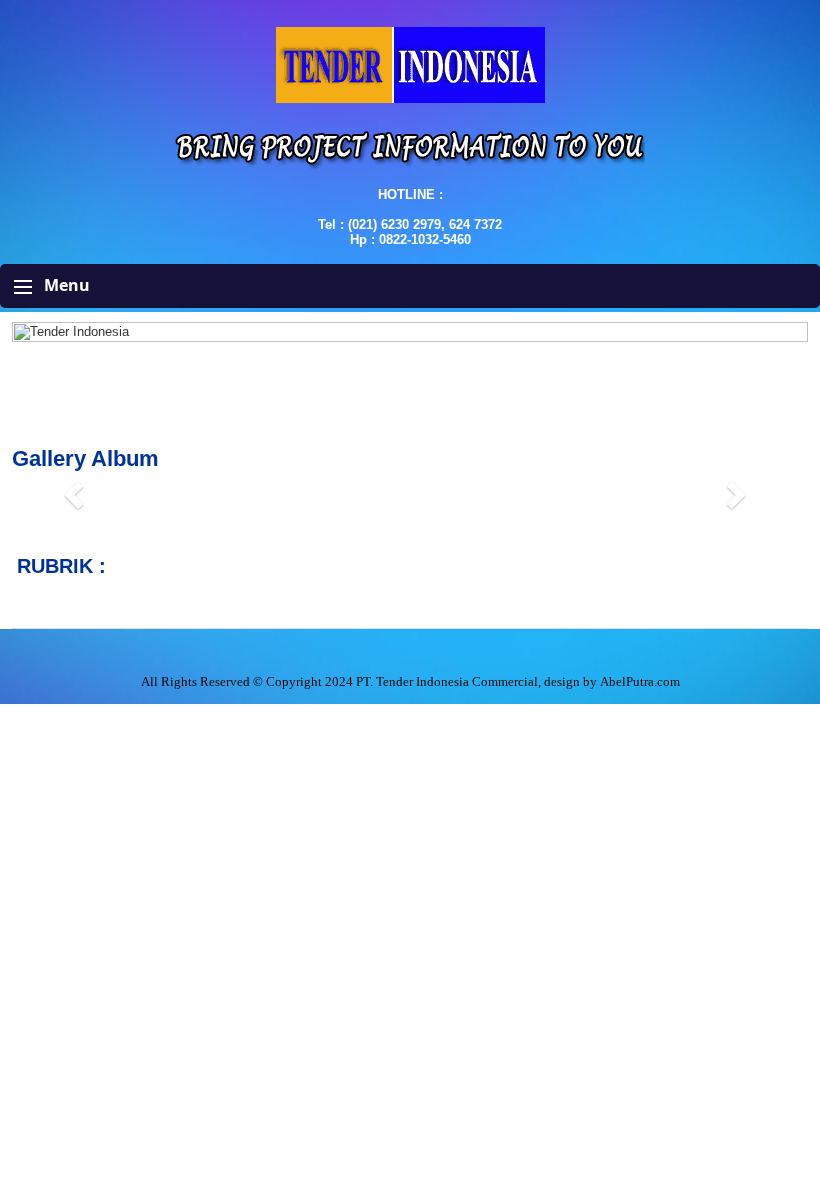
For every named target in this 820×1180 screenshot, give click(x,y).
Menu (65, 285)
